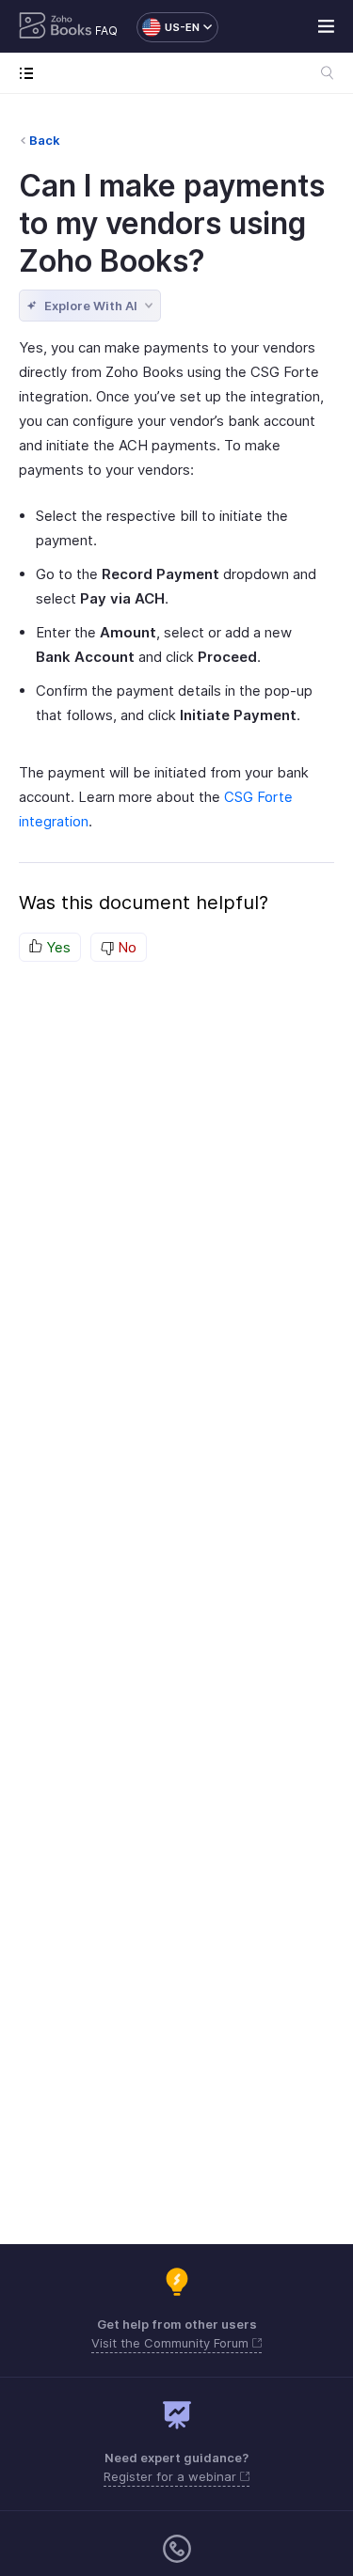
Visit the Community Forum (172, 2343)
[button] (168, 27)
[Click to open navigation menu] (31, 73)
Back (45, 140)
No (125, 947)
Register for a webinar (172, 2476)
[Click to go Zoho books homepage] (56, 27)
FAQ (106, 31)
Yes (56, 947)
